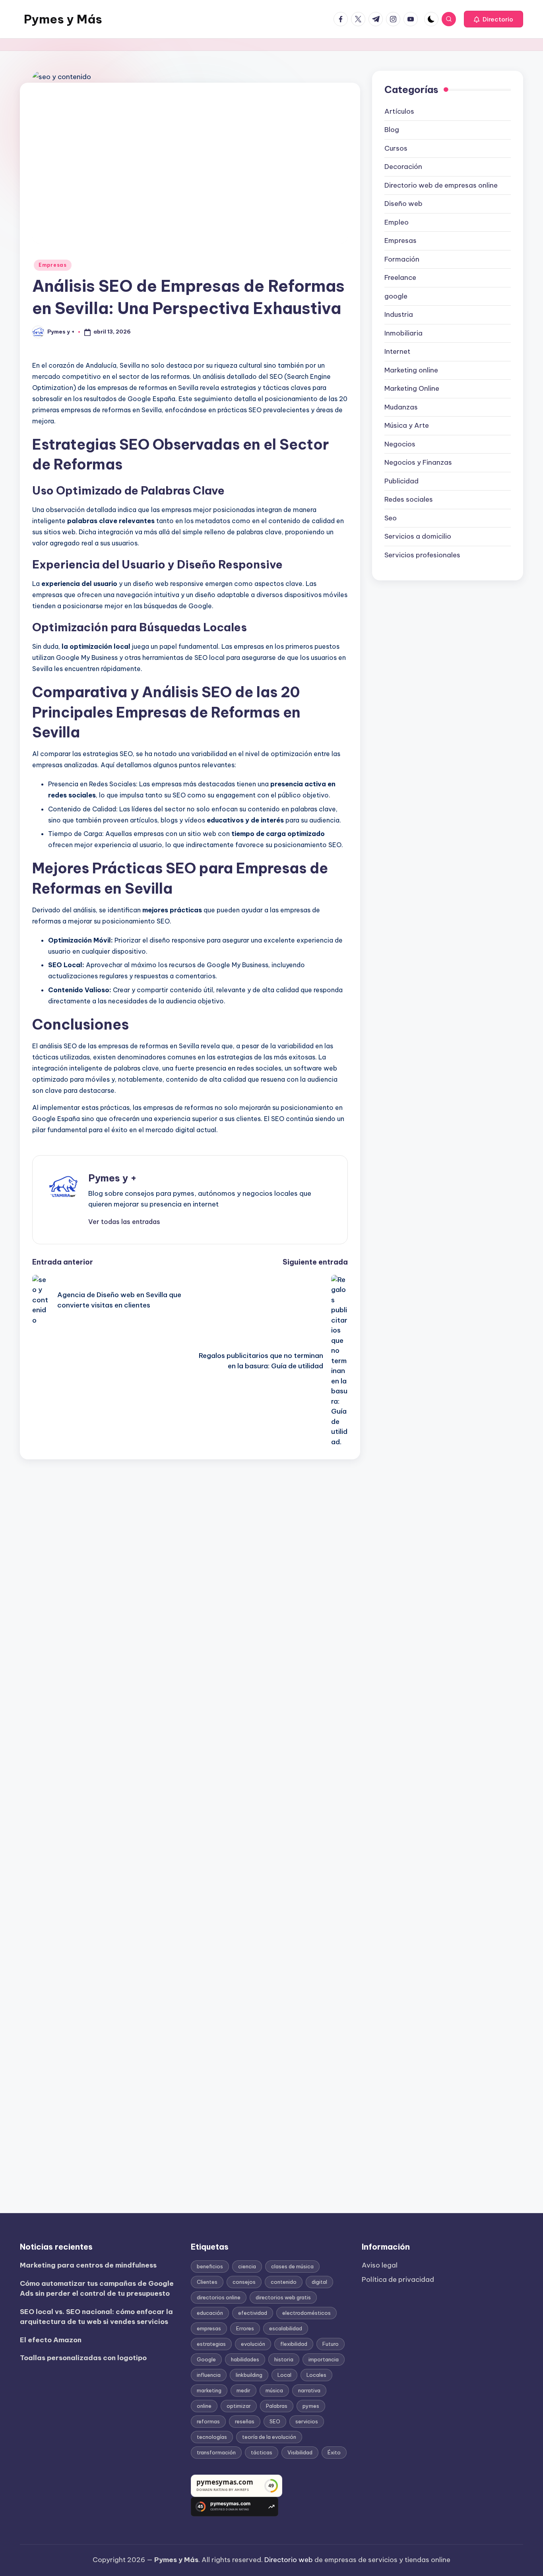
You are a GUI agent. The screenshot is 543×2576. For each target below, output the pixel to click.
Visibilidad (300, 2452)
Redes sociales (409, 499)
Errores (245, 2328)
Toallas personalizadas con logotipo (83, 2358)
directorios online (219, 2297)
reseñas (245, 2421)
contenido (284, 2282)
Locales (316, 2375)
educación (210, 2313)
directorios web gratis (283, 2297)
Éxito (334, 2452)
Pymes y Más (63, 19)
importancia (324, 2359)
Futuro (331, 2344)
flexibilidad (294, 2344)
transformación (216, 2452)
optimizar (239, 2406)
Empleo (397, 222)
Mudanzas (401, 407)
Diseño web (403, 204)
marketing (209, 2390)
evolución (253, 2344)
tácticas (262, 2452)
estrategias (211, 2344)
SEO (275, 2421)
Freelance (400, 277)
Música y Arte (407, 425)
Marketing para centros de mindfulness (88, 2265)
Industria (399, 314)
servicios (307, 2421)
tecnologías (212, 2437)
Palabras (277, 2406)
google (396, 296)
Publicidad (401, 481)
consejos (244, 2282)
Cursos (396, 148)
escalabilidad (286, 2328)
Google (206, 2359)
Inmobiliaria (403, 333)
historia (284, 2359)
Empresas (53, 265)
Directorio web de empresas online (441, 185)
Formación (402, 259)
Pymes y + (112, 1178)
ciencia (247, 2266)
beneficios (210, 2266)
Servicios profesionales (422, 555)
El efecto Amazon (51, 2340)
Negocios (400, 444)
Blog (392, 130)
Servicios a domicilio (418, 536)
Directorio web (289, 2560)
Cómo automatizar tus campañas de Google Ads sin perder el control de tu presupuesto (97, 2289)
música (274, 2390)
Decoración (403, 167)
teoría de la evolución (269, 2437)
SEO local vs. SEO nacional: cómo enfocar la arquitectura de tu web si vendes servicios (96, 2317)
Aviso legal (380, 2265)
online (204, 2406)
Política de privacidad (398, 2279)
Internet (397, 351)
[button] (494, 19)
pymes (311, 2406)
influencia (209, 2375)
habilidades (245, 2359)
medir (243, 2390)
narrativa (309, 2390)
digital (319, 2282)
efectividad (253, 2313)
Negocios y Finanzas (418, 462)
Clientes (207, 2282)
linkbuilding (249, 2375)
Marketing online (411, 370)
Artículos (399, 111)
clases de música (292, 2266)
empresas (209, 2328)
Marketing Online (412, 388)
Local (284, 2375)
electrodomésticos (306, 2313)
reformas (208, 2421)
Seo (391, 518)
